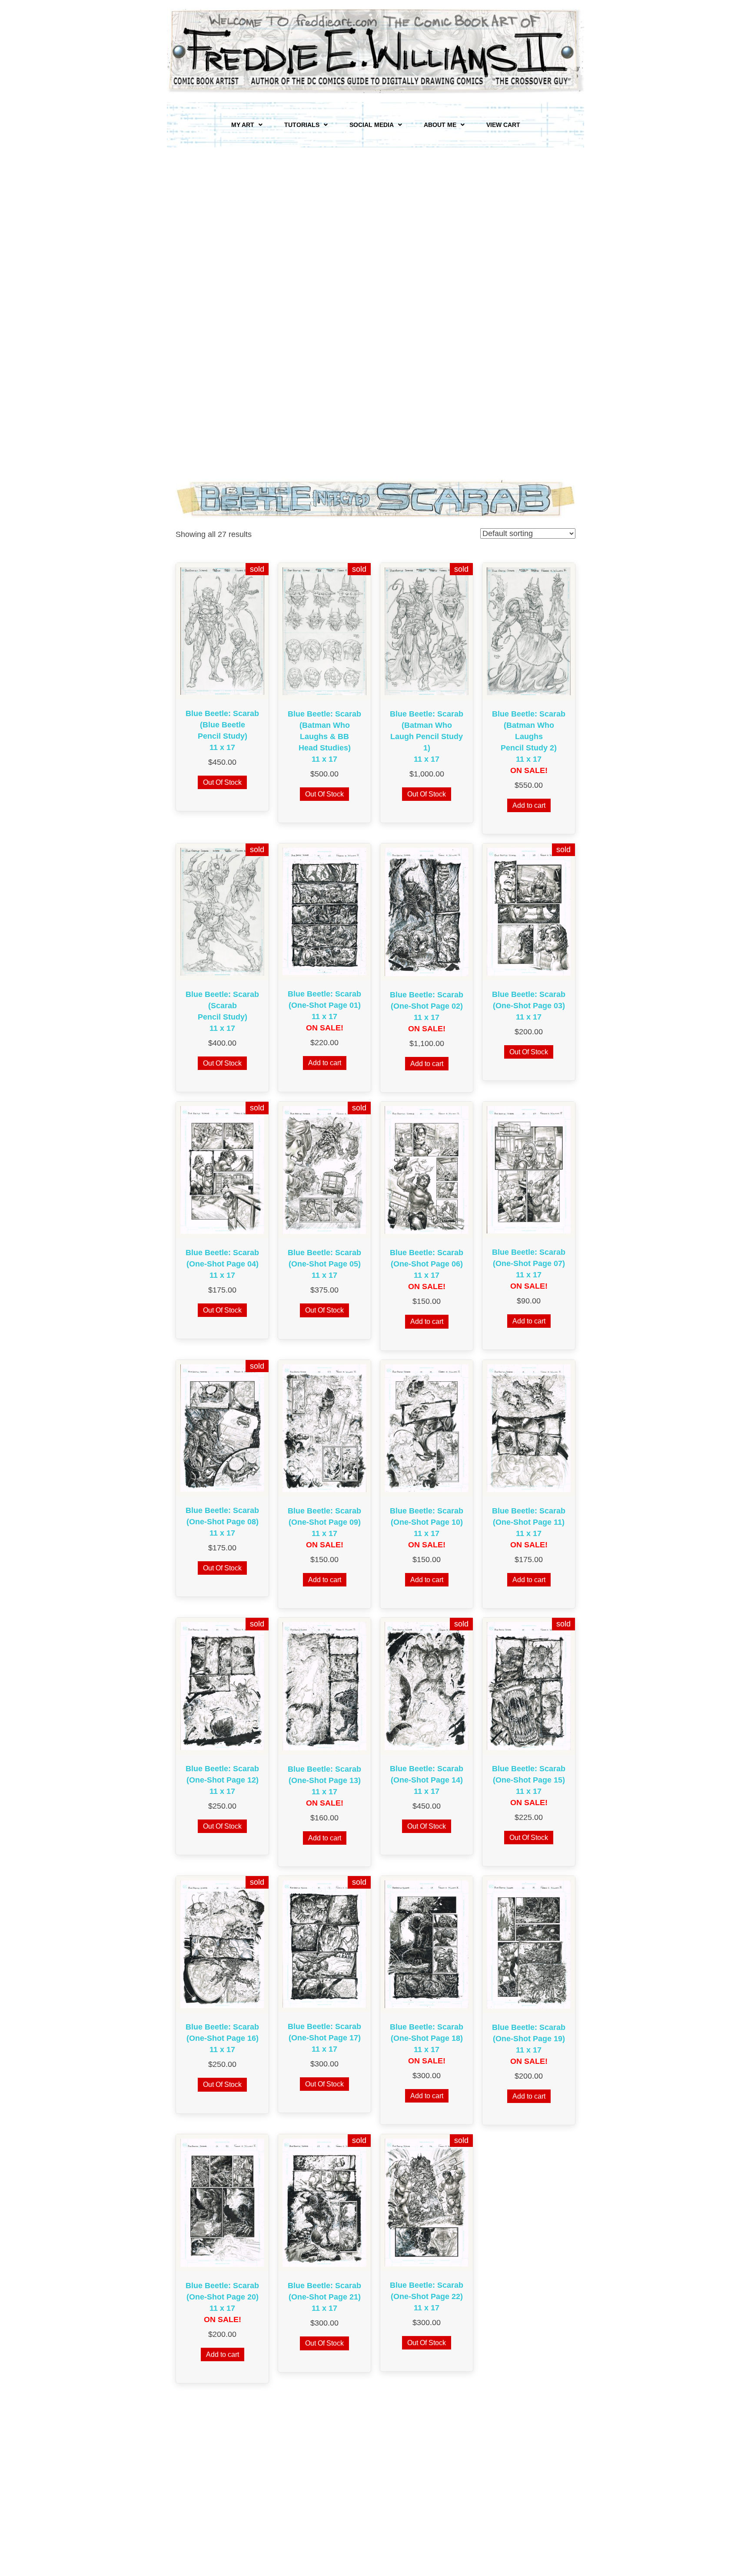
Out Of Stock (222, 782)
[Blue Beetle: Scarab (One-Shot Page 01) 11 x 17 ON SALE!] (324, 911)
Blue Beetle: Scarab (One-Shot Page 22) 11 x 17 (427, 2296)
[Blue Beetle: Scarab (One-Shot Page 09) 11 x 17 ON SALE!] (324, 1428)
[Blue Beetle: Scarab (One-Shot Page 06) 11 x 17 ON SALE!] (427, 1170)
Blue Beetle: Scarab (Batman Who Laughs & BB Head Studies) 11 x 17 (324, 736)
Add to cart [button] (529, 805)
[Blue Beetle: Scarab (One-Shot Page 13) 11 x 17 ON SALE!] (324, 1686)
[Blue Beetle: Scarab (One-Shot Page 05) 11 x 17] (324, 1170)
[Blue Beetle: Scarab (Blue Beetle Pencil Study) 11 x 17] (222, 630)
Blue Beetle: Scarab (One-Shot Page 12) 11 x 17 (222, 1780)
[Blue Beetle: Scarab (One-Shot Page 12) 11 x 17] (222, 1686)
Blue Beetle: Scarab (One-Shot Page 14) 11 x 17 (427, 1780)
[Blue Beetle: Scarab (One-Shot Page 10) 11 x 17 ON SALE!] (427, 1428)
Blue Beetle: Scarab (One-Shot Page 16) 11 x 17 (222, 2038)
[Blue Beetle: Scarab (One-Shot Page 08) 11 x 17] (222, 1427)
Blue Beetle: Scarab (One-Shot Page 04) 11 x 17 (222, 1264)
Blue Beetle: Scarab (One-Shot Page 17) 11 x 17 (324, 2038)
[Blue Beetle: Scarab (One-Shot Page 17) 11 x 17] (324, 1944)
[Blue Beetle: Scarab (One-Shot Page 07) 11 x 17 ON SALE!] (529, 1169)
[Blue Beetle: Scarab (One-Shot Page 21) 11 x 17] (324, 2203)
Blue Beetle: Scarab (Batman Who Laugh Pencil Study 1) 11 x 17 (427, 736)
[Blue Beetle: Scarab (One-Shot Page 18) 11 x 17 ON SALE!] (427, 1944)
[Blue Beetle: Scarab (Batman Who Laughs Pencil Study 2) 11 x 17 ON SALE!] (529, 630)
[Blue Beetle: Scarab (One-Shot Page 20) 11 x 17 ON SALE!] (222, 2202)
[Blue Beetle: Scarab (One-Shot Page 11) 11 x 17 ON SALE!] (529, 1428)
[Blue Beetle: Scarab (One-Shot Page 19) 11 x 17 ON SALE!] (529, 1944)
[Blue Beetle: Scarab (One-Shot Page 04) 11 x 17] (222, 1170)
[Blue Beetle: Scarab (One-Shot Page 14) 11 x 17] (427, 1686)
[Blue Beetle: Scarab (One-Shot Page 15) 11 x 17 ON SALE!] (529, 1686)
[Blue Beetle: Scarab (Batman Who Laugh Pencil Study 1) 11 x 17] (427, 631)
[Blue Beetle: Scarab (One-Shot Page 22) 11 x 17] (427, 2202)
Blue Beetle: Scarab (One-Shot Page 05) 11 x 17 (324, 1264)
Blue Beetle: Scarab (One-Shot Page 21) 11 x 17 (324, 2297)
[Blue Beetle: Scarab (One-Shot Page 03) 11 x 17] (529, 911)
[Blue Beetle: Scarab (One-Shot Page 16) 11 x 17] (222, 1944)
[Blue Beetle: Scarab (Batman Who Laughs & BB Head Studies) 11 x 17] (324, 631)
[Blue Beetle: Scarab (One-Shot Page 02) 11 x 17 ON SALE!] (427, 911)
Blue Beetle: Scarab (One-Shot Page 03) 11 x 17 (529, 1006)
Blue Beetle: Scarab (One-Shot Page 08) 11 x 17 (222, 1522)
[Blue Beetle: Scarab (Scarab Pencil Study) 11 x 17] (222, 911)
